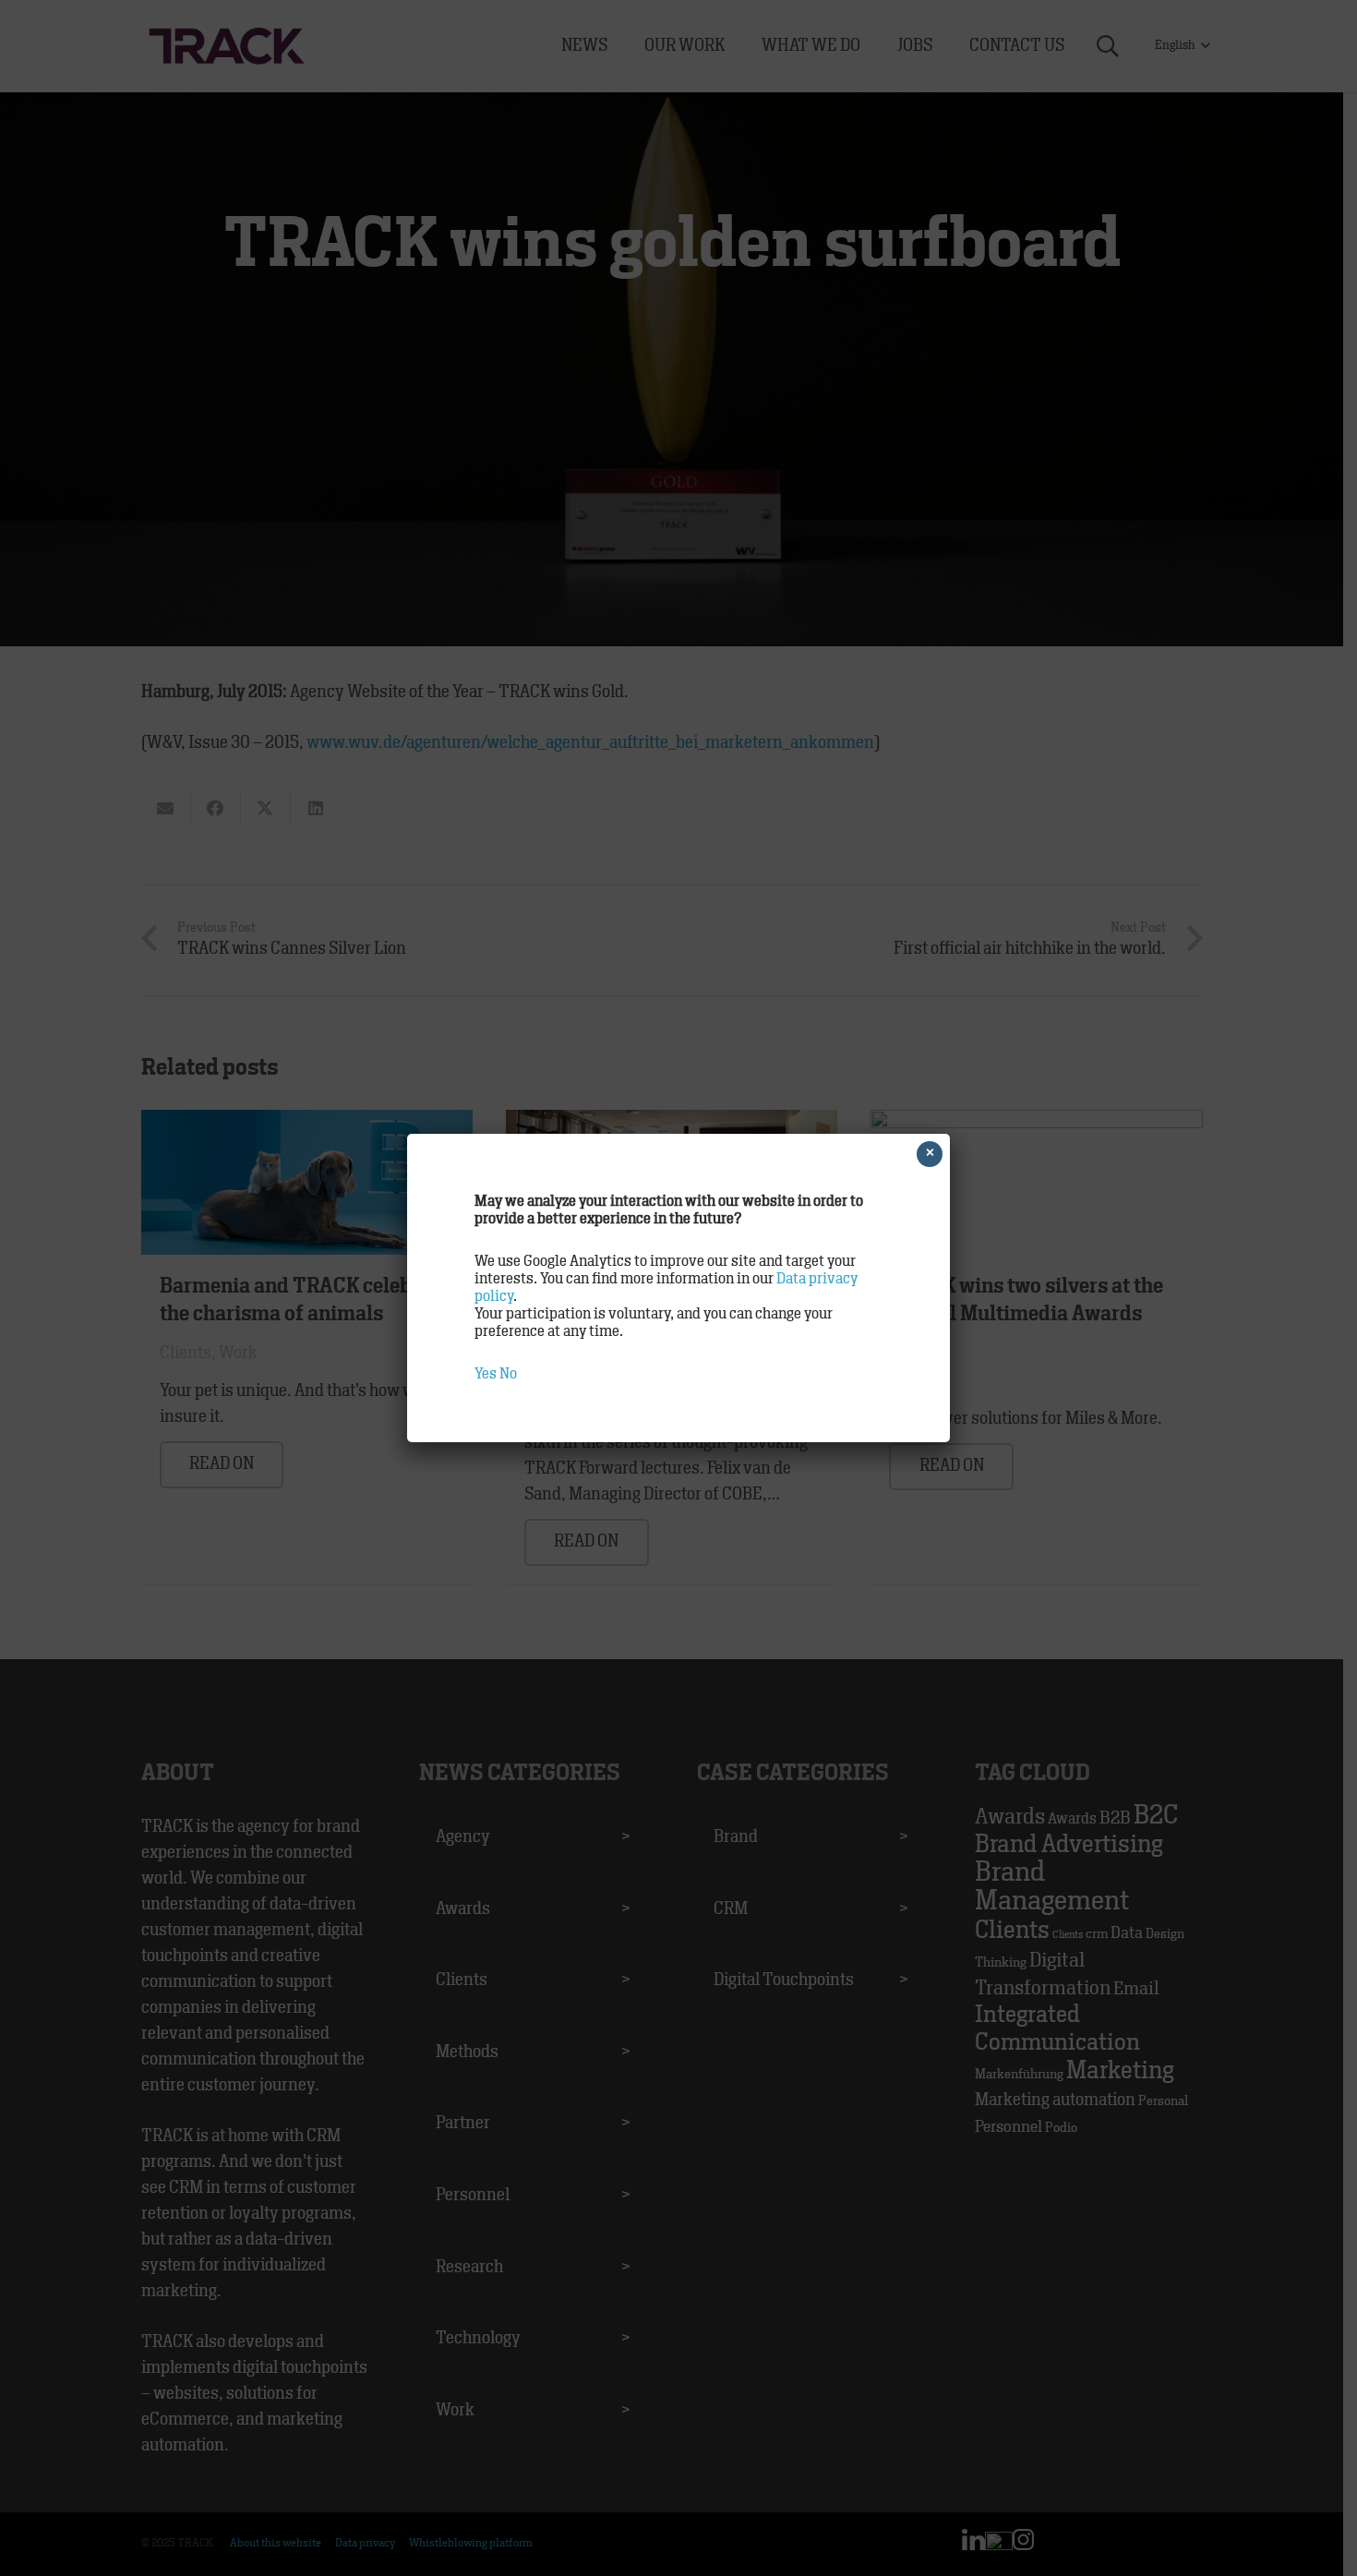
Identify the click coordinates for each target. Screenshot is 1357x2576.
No (508, 1374)
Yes (486, 1374)
